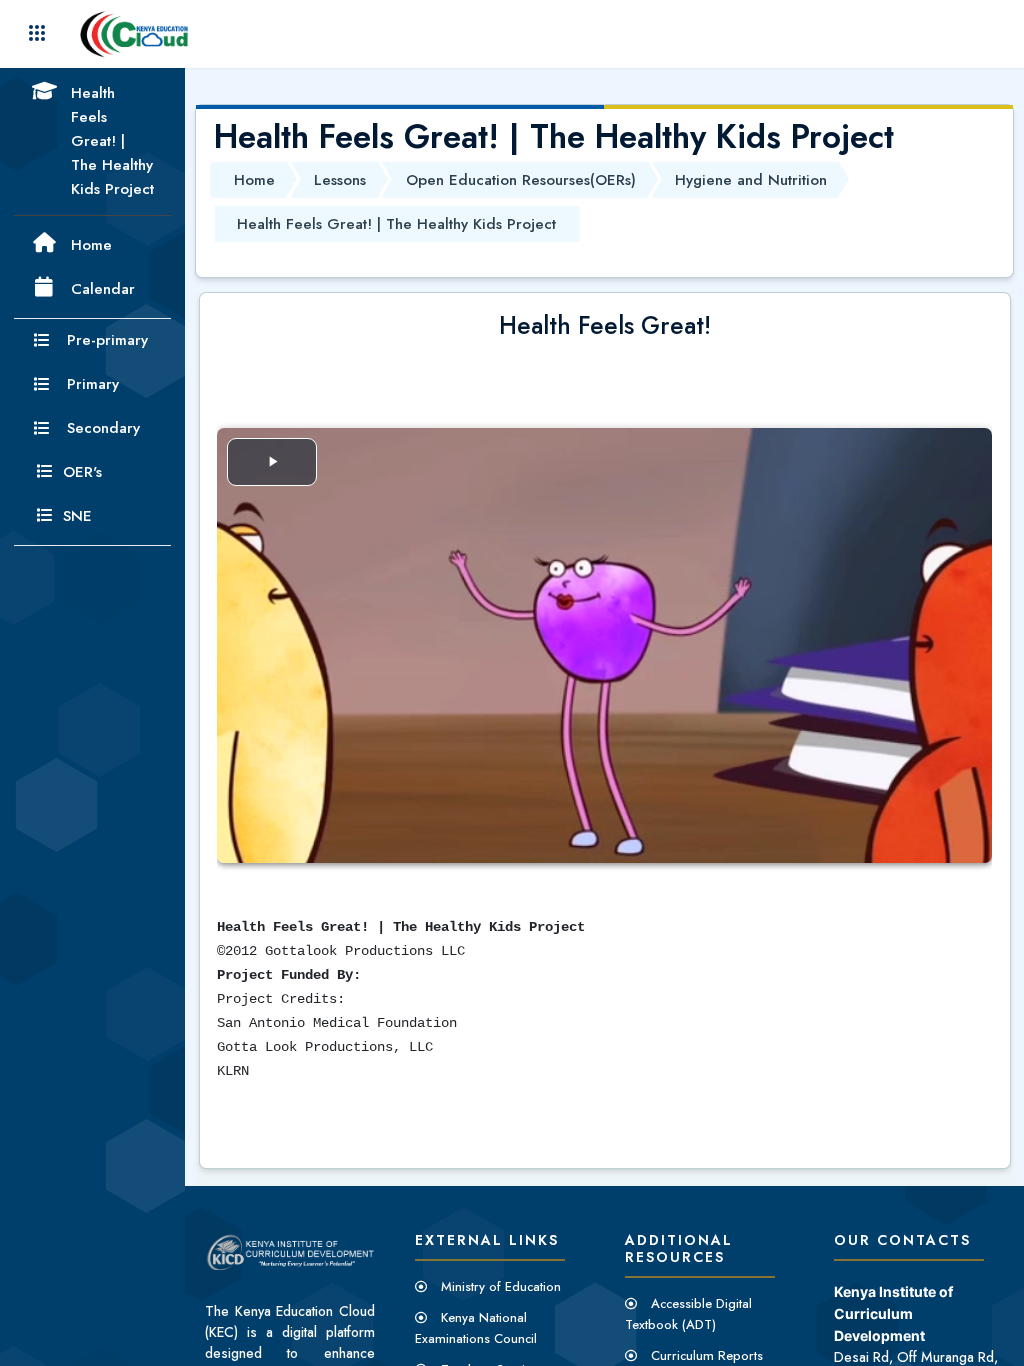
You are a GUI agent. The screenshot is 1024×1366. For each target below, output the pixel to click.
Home (254, 180)
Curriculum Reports (707, 1355)
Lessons (340, 180)
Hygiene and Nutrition (751, 180)
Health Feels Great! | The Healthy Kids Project (396, 224)
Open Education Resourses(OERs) (521, 180)
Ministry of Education (501, 1286)
